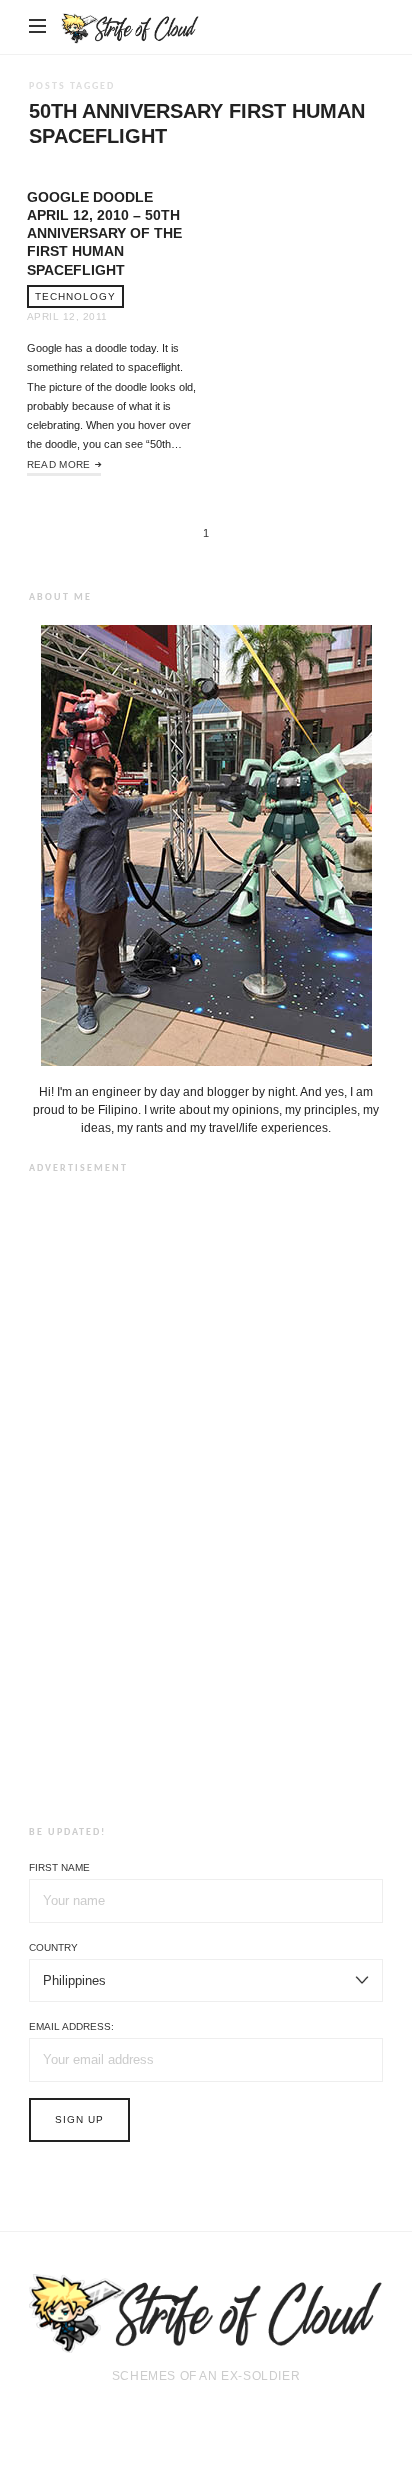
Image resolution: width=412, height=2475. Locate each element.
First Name (59, 1867)
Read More (59, 464)
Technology (75, 296)
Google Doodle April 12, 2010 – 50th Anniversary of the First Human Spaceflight (104, 233)
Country (53, 1947)
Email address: (71, 2026)
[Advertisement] (206, 1496)
